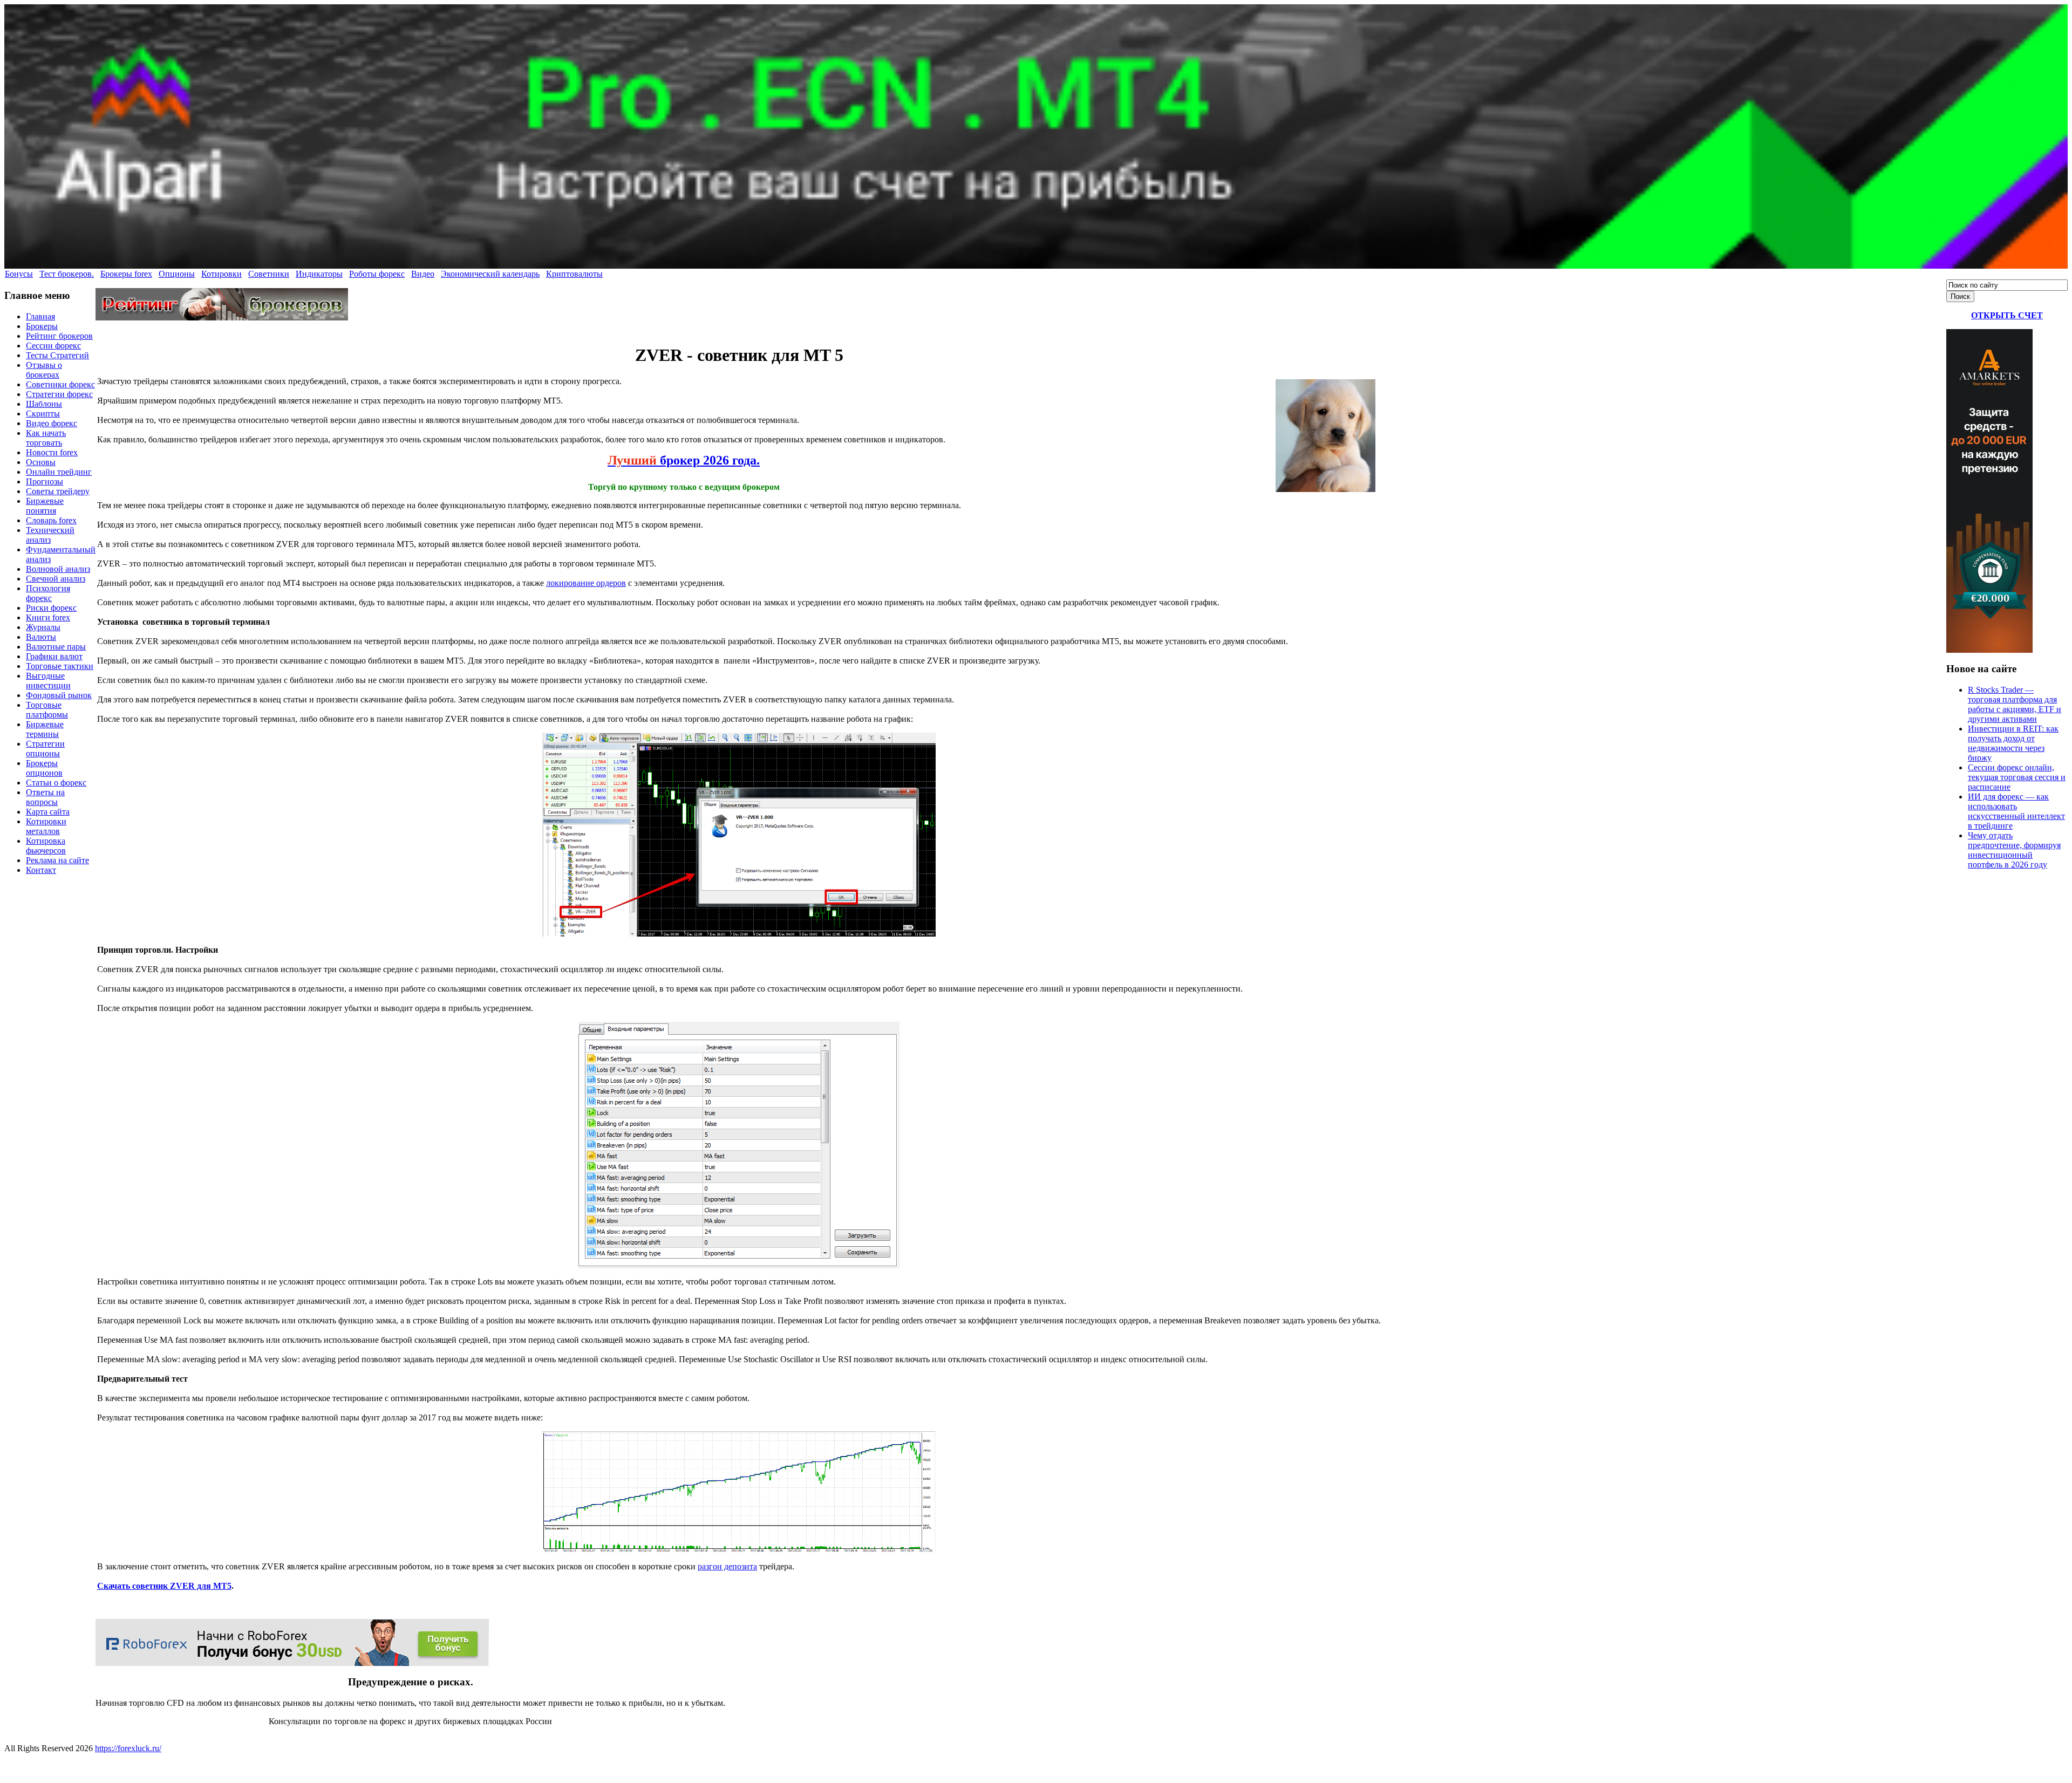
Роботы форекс (377, 274)
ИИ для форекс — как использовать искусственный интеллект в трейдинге (2016, 811)
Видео (423, 274)
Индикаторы (319, 274)
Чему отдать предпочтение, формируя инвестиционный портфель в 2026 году (2014, 850)
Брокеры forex (126, 274)
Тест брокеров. (67, 274)
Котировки (221, 274)
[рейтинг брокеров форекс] (222, 317)
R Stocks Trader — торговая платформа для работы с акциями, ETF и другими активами (2015, 704)
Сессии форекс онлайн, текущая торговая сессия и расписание (2017, 777)
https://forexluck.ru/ (128, 1748)
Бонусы (19, 274)
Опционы (177, 274)
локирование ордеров (586, 583)
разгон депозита (727, 1566)
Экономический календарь (490, 274)
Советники (269, 274)
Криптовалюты (574, 274)
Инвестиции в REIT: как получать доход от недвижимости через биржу (2013, 743)
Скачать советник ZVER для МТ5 (164, 1586)
